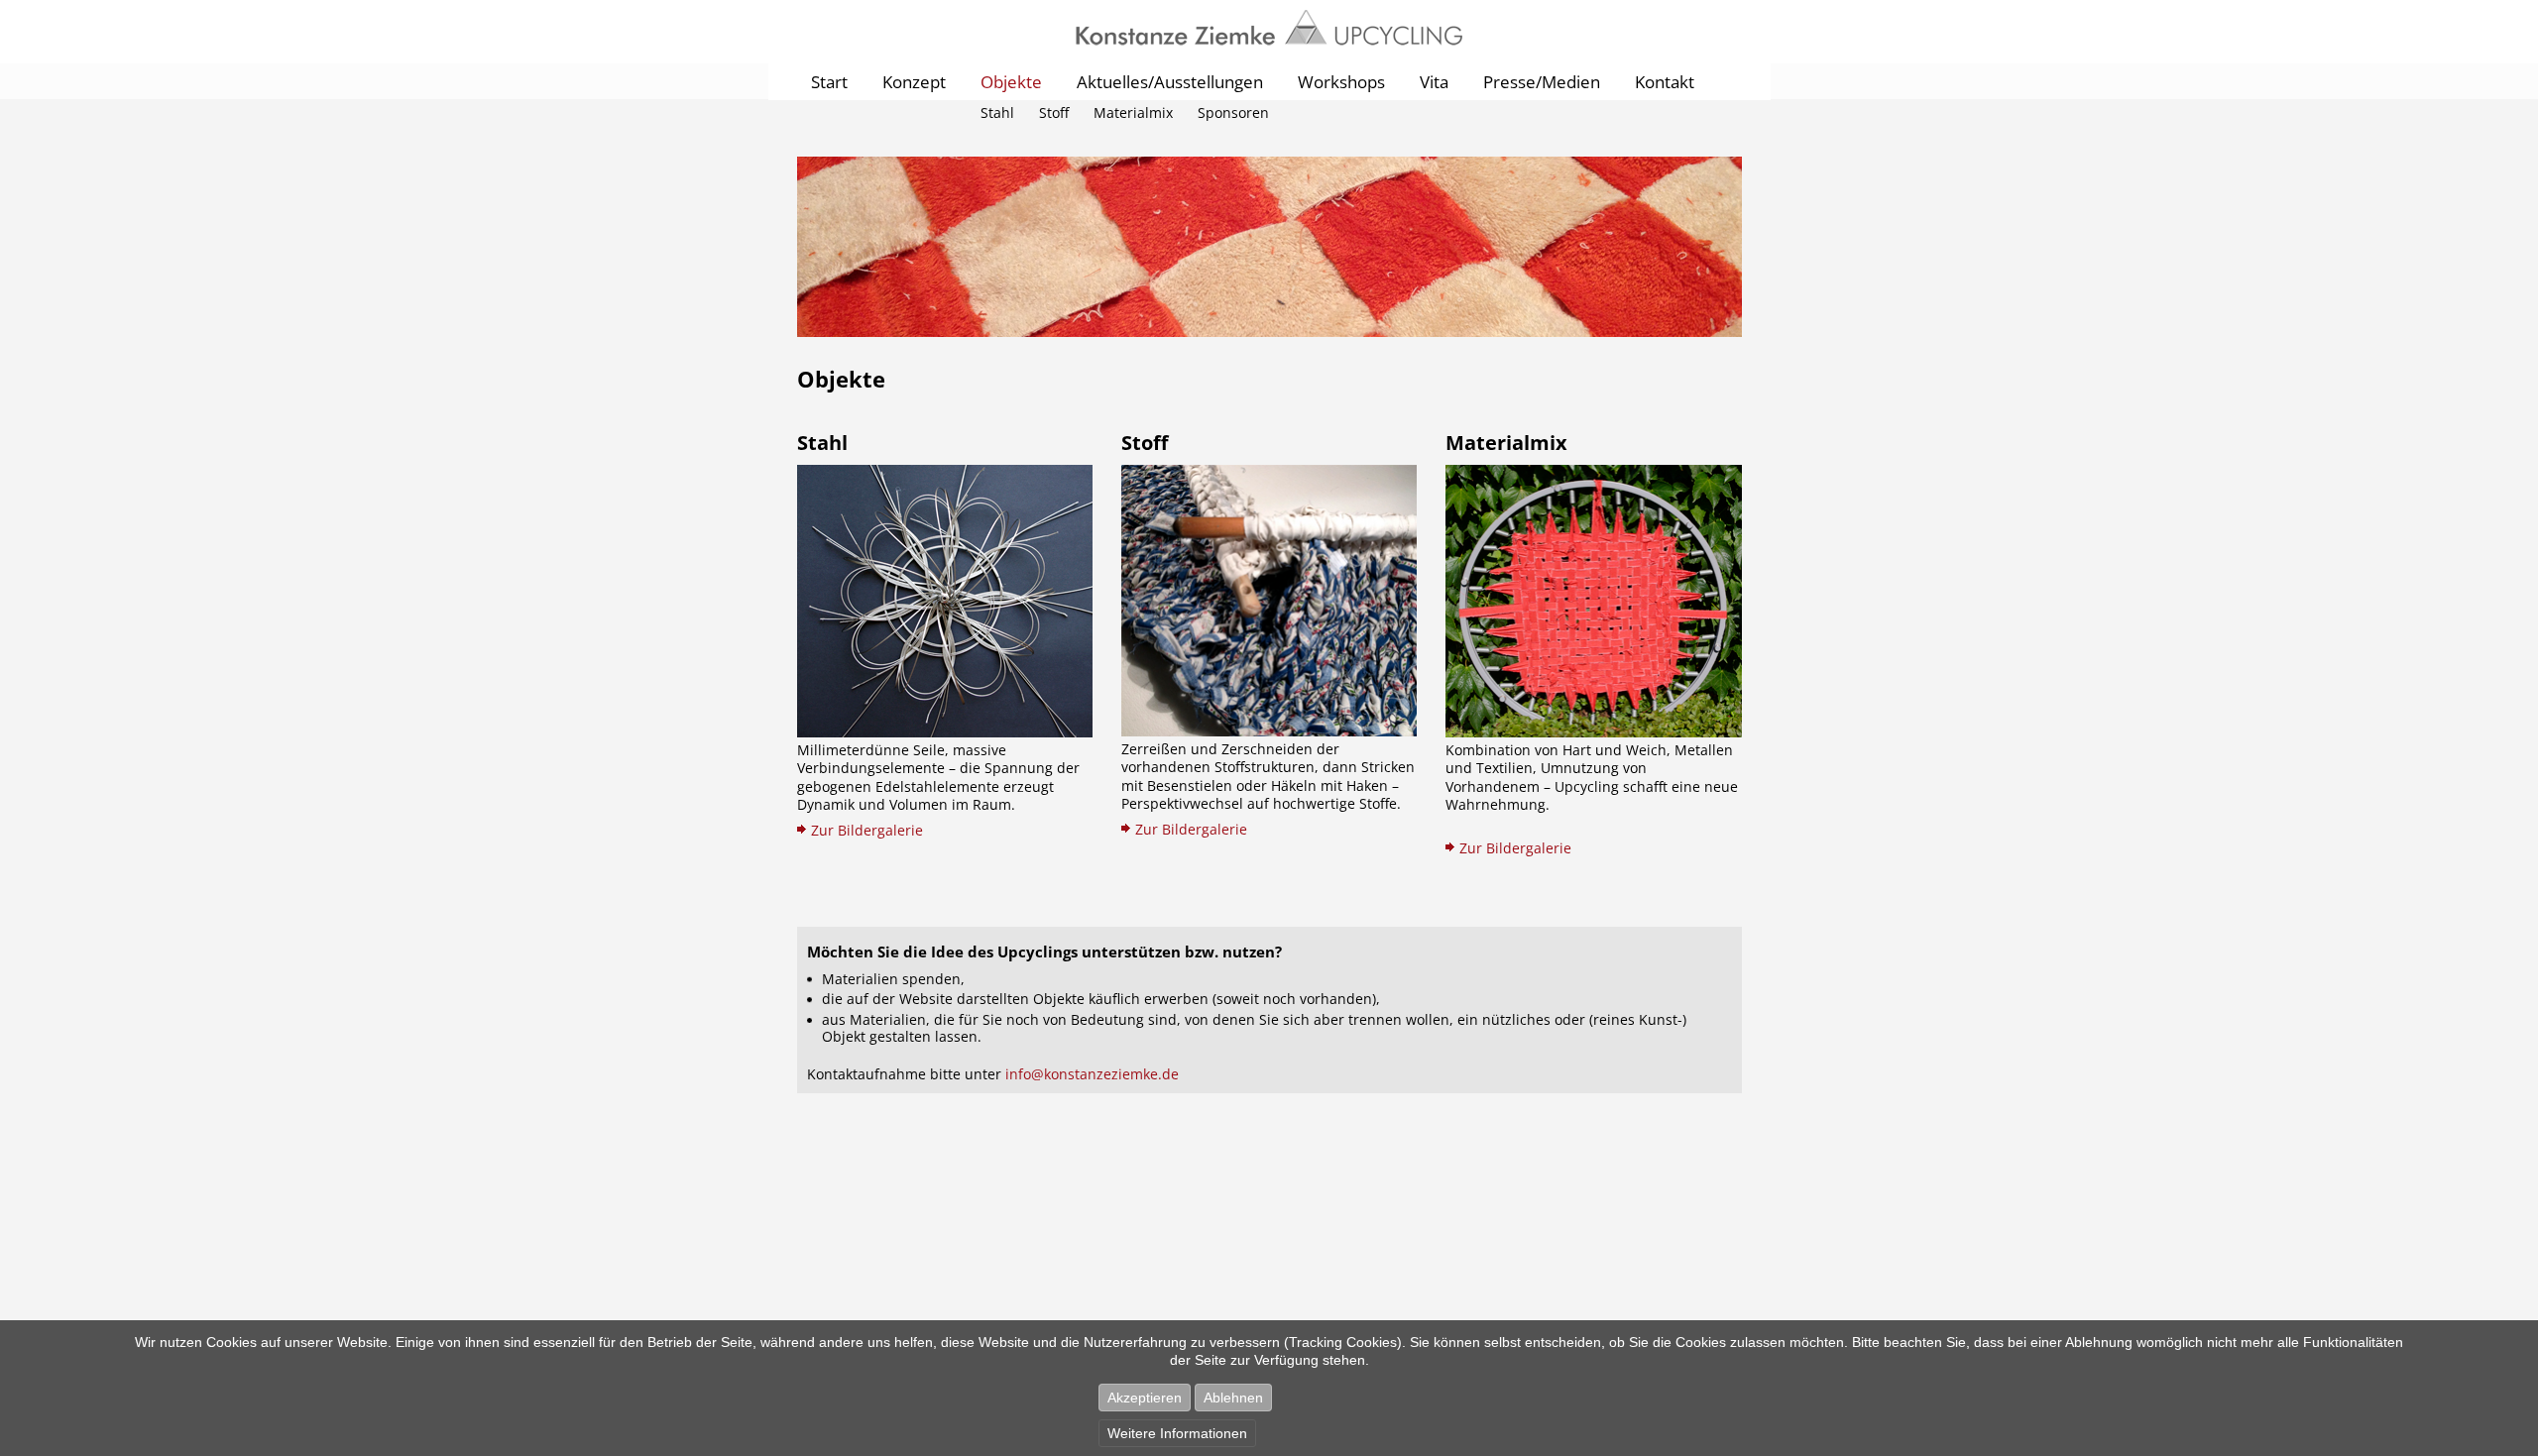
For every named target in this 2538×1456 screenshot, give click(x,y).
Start (829, 82)
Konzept (914, 82)
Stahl (997, 112)
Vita (1434, 82)
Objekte (1011, 82)
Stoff (1054, 112)
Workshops (1341, 82)
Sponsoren (1233, 112)
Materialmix (1133, 112)
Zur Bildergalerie (867, 830)
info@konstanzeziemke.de (1092, 1074)
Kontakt (1665, 82)
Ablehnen (1233, 1398)
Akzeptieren (1145, 1398)
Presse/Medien (1542, 82)
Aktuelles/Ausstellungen (1170, 82)
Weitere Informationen (1177, 1433)
